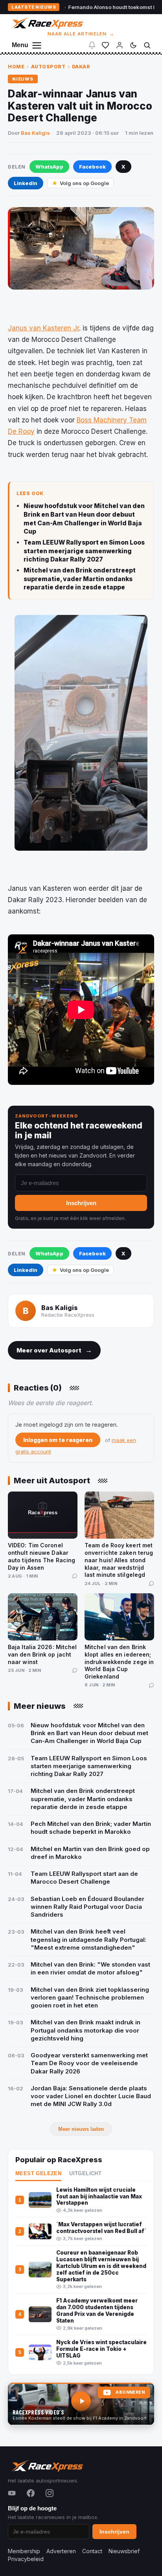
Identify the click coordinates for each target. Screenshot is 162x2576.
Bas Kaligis (35, 133)
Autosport (48, 67)
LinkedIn (26, 183)
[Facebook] (31, 2493)
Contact (92, 2551)
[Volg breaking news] (92, 45)
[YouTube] (12, 2493)
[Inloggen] (120, 45)
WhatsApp (49, 167)
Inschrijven (81, 1203)
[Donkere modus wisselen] (133, 45)
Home (16, 67)
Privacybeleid (26, 2559)
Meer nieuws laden (81, 2129)
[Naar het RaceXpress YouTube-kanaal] (81, 2404)
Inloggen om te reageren (58, 1440)
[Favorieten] (105, 45)
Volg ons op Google (84, 183)
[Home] (47, 23)
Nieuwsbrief (124, 2551)
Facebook (92, 167)
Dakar (81, 67)
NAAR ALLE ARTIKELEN (81, 34)
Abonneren (130, 2392)
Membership (24, 2551)
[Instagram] (50, 2493)
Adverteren (61, 2551)
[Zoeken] (147, 45)
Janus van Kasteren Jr (43, 328)
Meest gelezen (38, 2174)
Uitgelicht (85, 2174)
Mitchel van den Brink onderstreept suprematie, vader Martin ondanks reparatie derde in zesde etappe (80, 579)
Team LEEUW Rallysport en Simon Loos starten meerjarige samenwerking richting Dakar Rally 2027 (84, 551)
